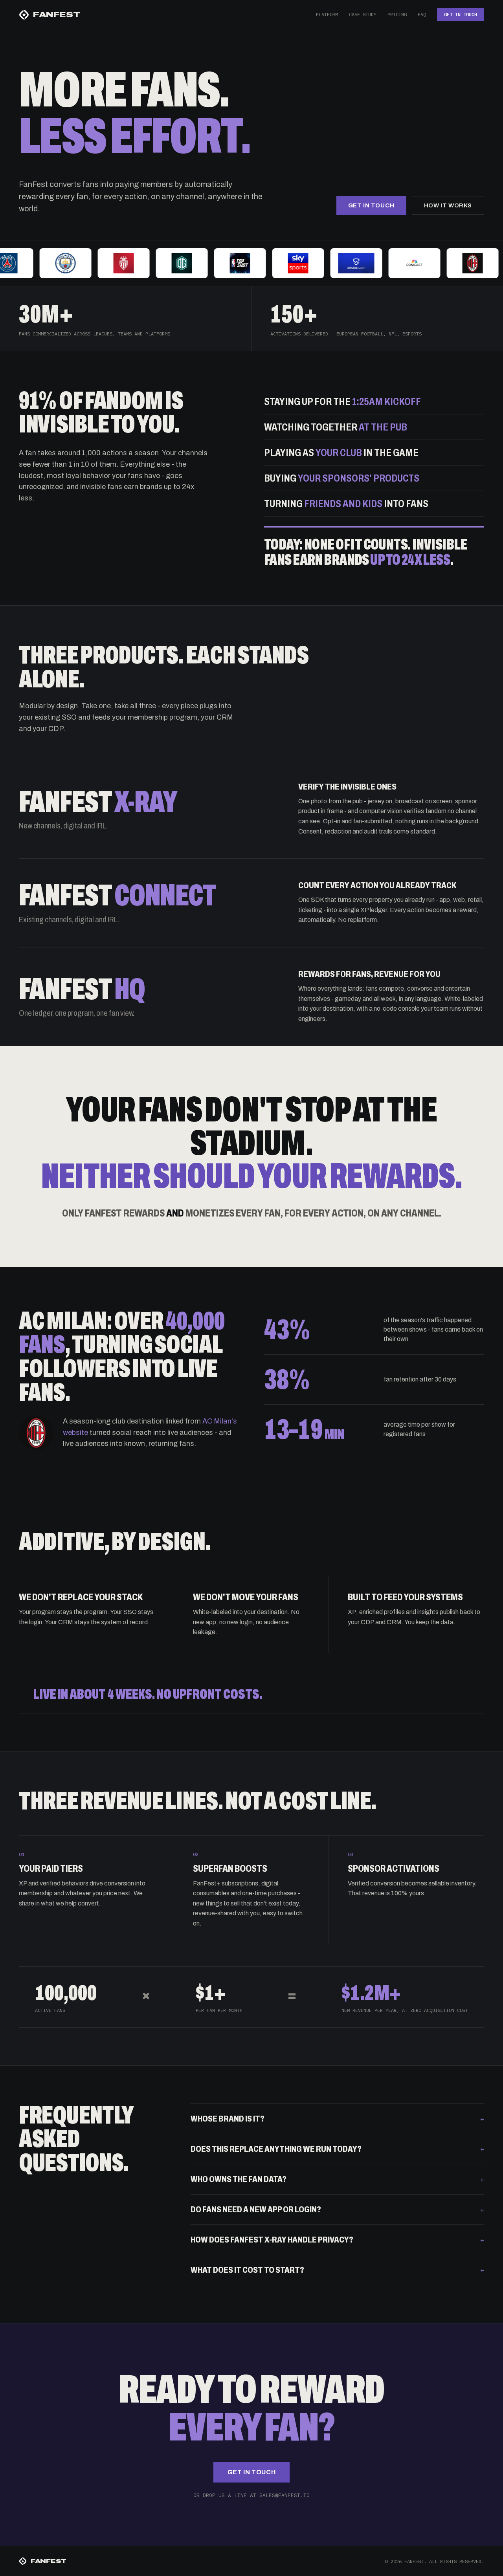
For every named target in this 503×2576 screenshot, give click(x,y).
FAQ (422, 14)
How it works (448, 205)
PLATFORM (327, 14)
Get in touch (371, 205)
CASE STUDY (363, 14)
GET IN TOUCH (461, 14)
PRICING (397, 14)
